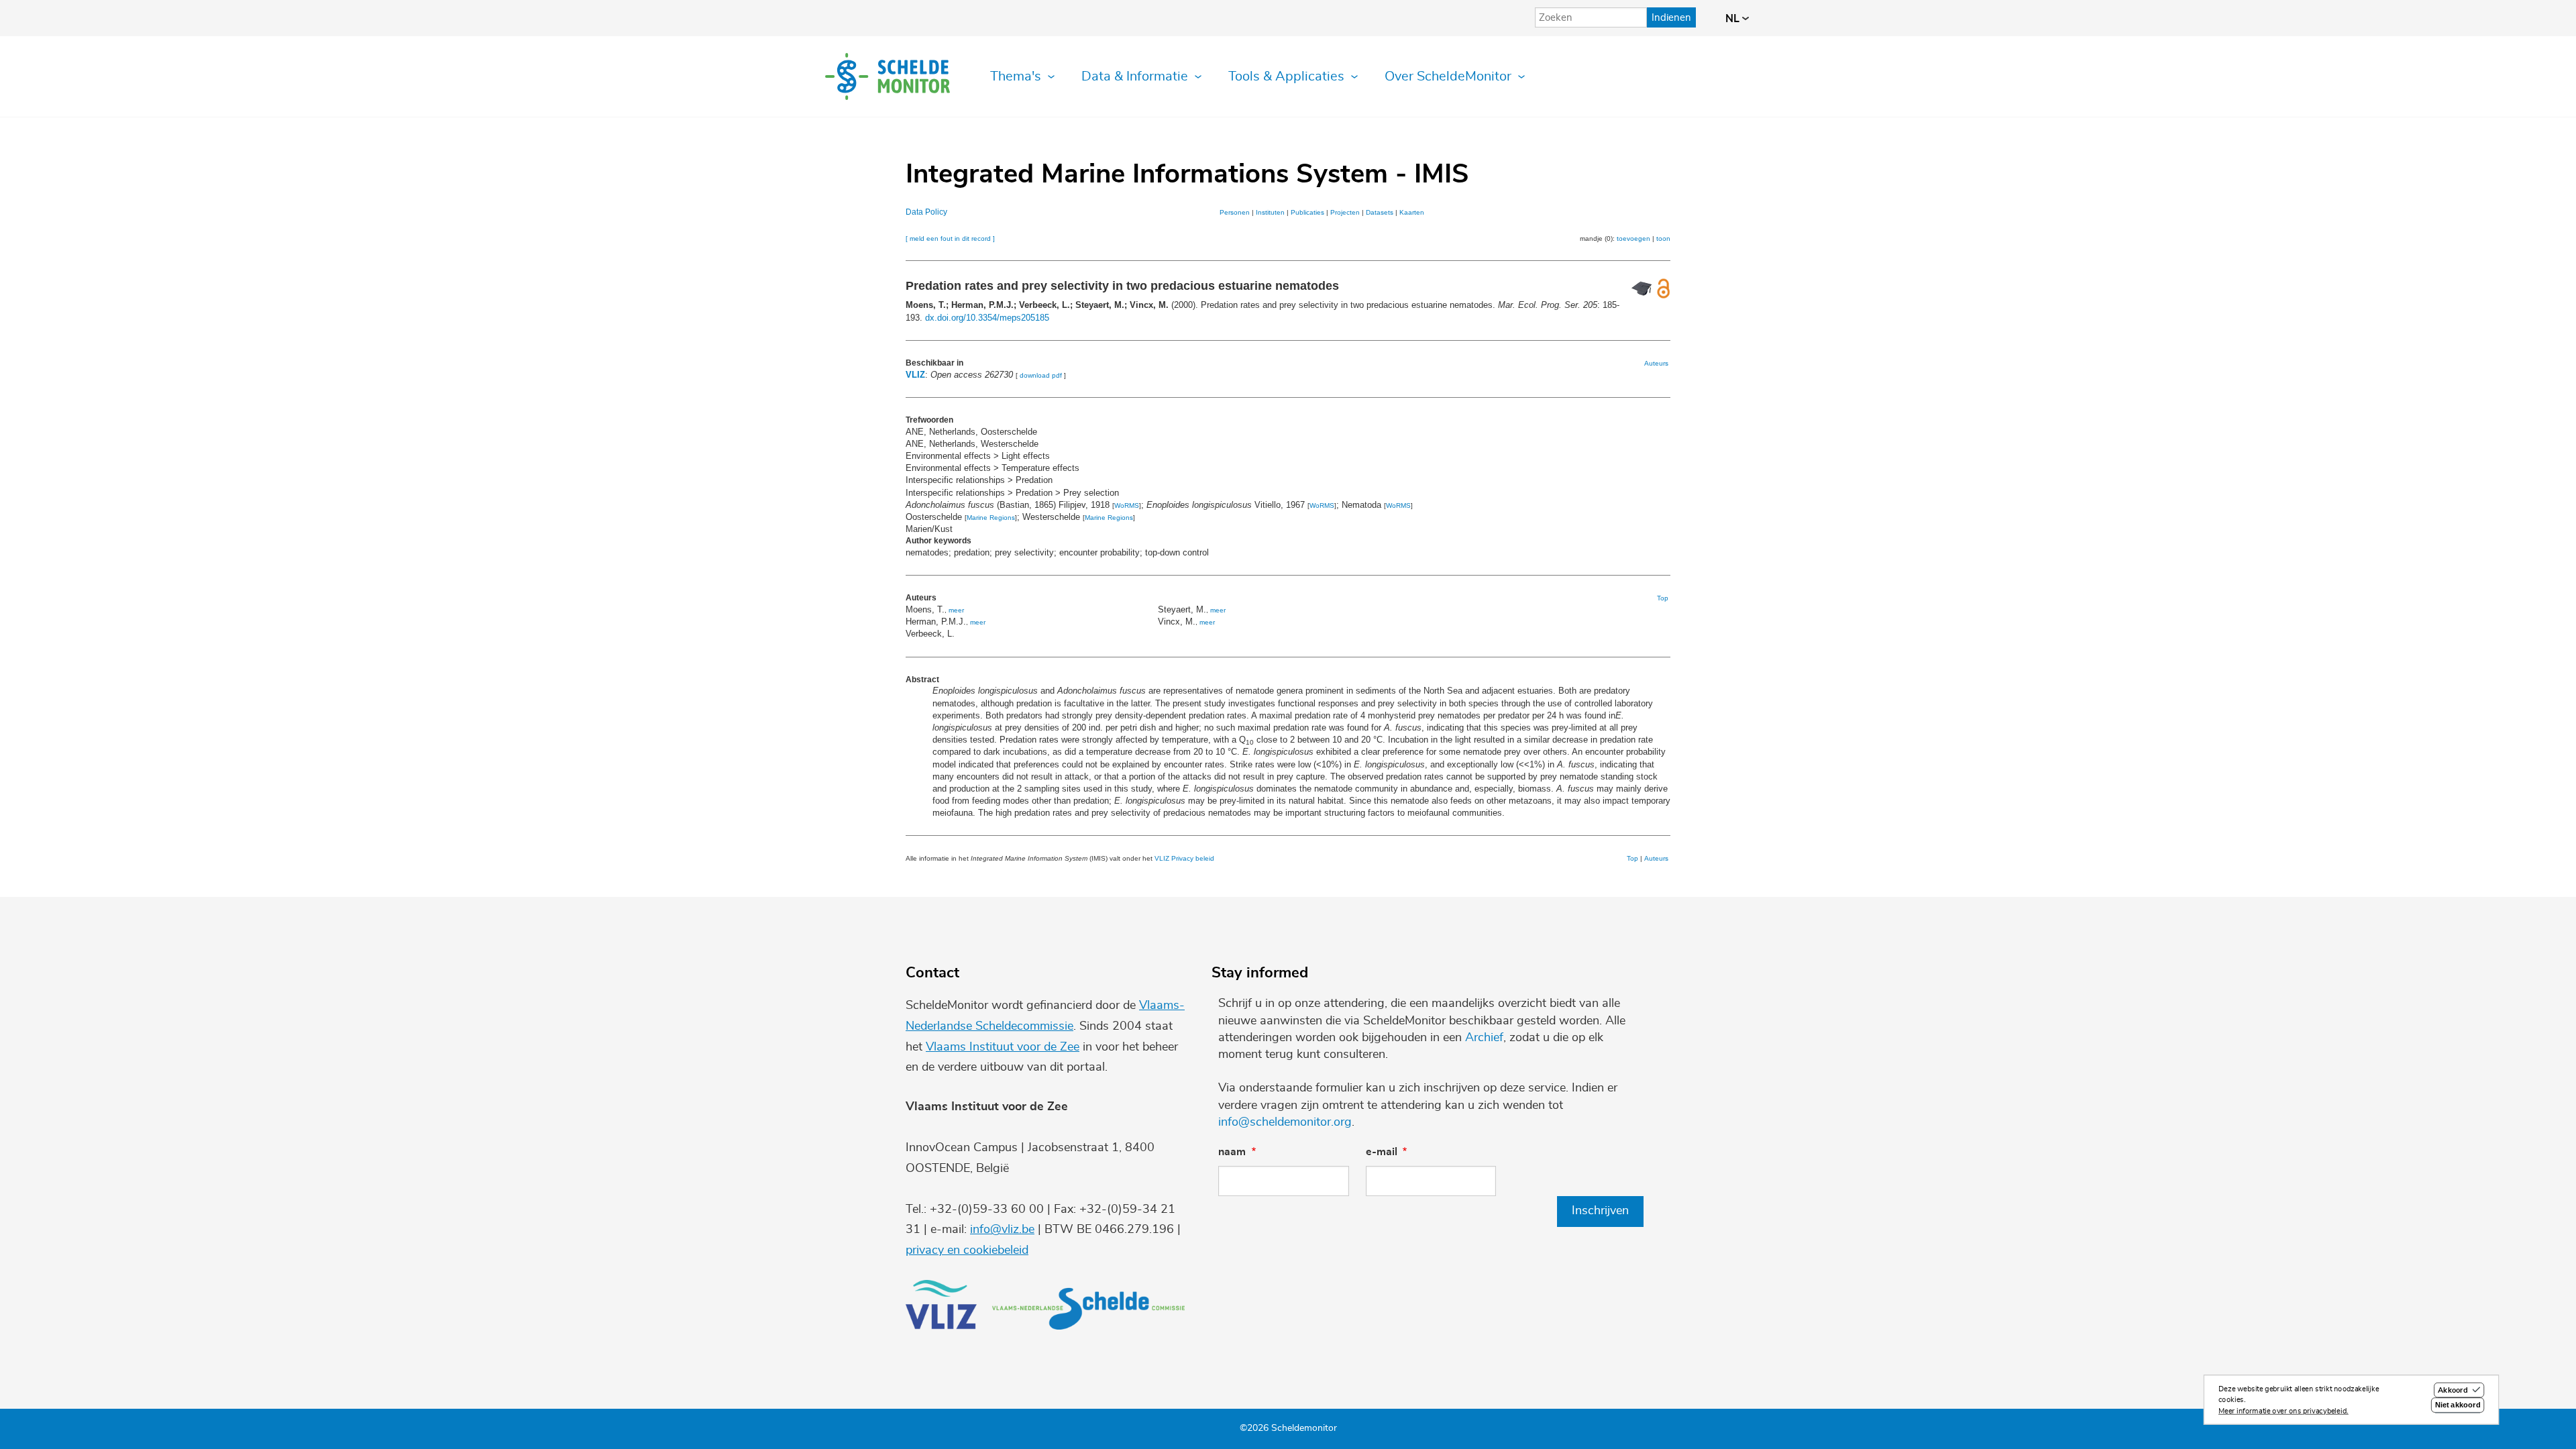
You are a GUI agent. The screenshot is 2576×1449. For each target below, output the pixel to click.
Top (1663, 598)
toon (1663, 238)
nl (1734, 19)
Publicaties (1307, 212)
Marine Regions (991, 518)
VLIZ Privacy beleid (1184, 858)
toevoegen (1633, 238)
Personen (1235, 212)
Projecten (1345, 212)
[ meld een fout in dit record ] (950, 238)
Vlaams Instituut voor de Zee (1003, 1047)
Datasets (1380, 212)
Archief (1484, 1038)
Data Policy (926, 212)
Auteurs (1656, 363)
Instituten (1270, 212)
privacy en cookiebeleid (967, 1250)
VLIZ (915, 375)
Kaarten (1412, 212)
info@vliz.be (1002, 1230)
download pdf (1041, 375)
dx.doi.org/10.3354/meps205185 (987, 318)
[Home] (888, 76)
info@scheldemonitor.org (1285, 1122)
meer (956, 610)
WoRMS (1127, 505)
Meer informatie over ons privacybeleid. (2284, 1411)
